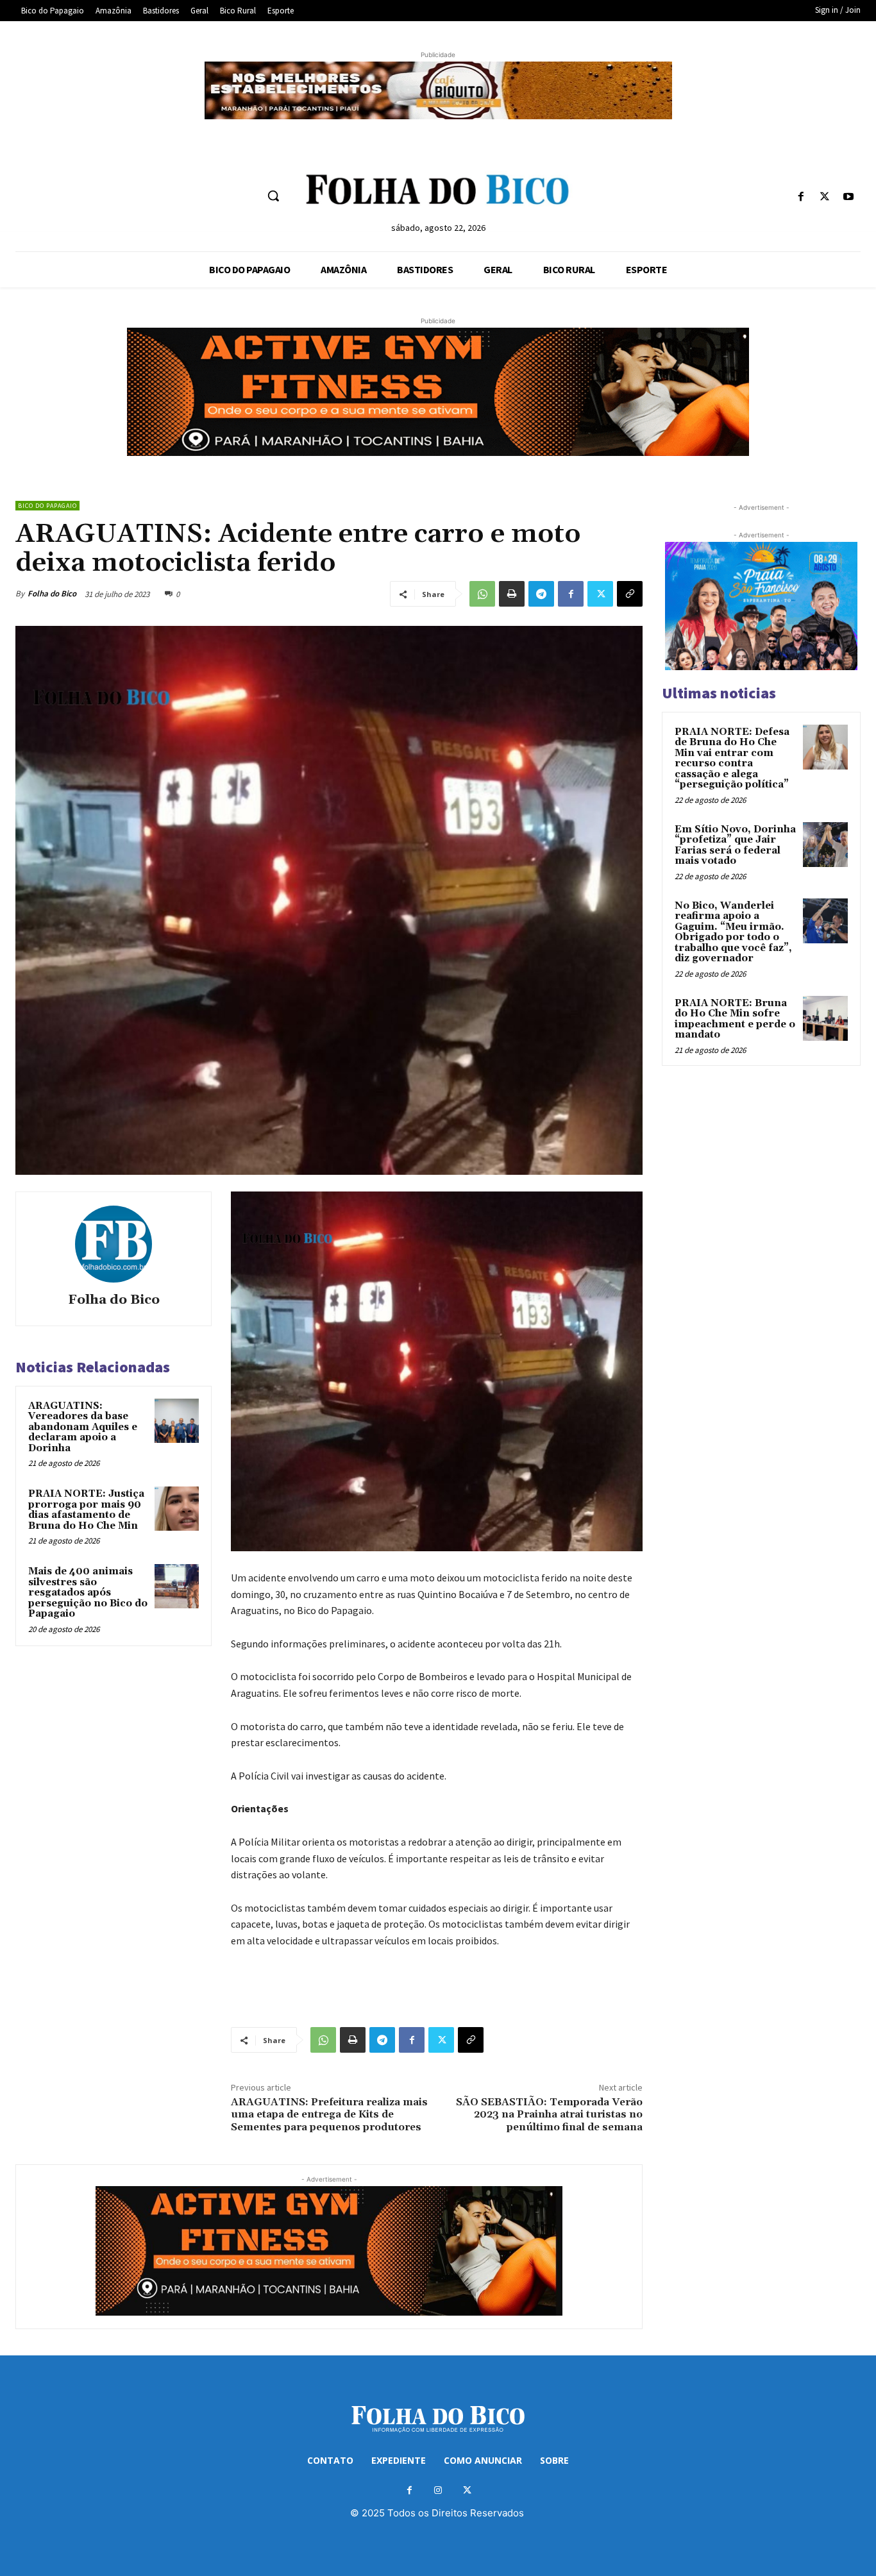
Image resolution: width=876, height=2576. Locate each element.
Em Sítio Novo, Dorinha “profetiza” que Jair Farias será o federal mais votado (735, 846)
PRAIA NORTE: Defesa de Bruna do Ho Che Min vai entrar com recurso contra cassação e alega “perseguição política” (732, 759)
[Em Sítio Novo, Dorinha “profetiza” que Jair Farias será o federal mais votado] (825, 845)
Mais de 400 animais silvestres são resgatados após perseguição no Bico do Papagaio (88, 1593)
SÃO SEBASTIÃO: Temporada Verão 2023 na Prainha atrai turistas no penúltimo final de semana (549, 2114)
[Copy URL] (630, 594)
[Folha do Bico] (114, 1244)
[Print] (512, 594)
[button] (273, 196)
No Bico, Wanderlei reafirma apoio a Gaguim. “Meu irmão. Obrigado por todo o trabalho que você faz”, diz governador (733, 932)
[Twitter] (825, 197)
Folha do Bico (52, 593)
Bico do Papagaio (47, 506)
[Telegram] (541, 594)
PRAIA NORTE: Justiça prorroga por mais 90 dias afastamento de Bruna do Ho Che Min (86, 1510)
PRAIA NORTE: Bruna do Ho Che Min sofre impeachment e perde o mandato (735, 1019)
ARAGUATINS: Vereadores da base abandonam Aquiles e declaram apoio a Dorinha (83, 1427)
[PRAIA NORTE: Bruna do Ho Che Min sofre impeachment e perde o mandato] (825, 1018)
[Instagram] (438, 2490)
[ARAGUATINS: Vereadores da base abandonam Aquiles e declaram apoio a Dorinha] (177, 1421)
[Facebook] (801, 197)
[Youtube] (849, 197)
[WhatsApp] (482, 594)
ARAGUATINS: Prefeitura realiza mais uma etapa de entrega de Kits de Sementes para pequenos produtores (329, 2114)
